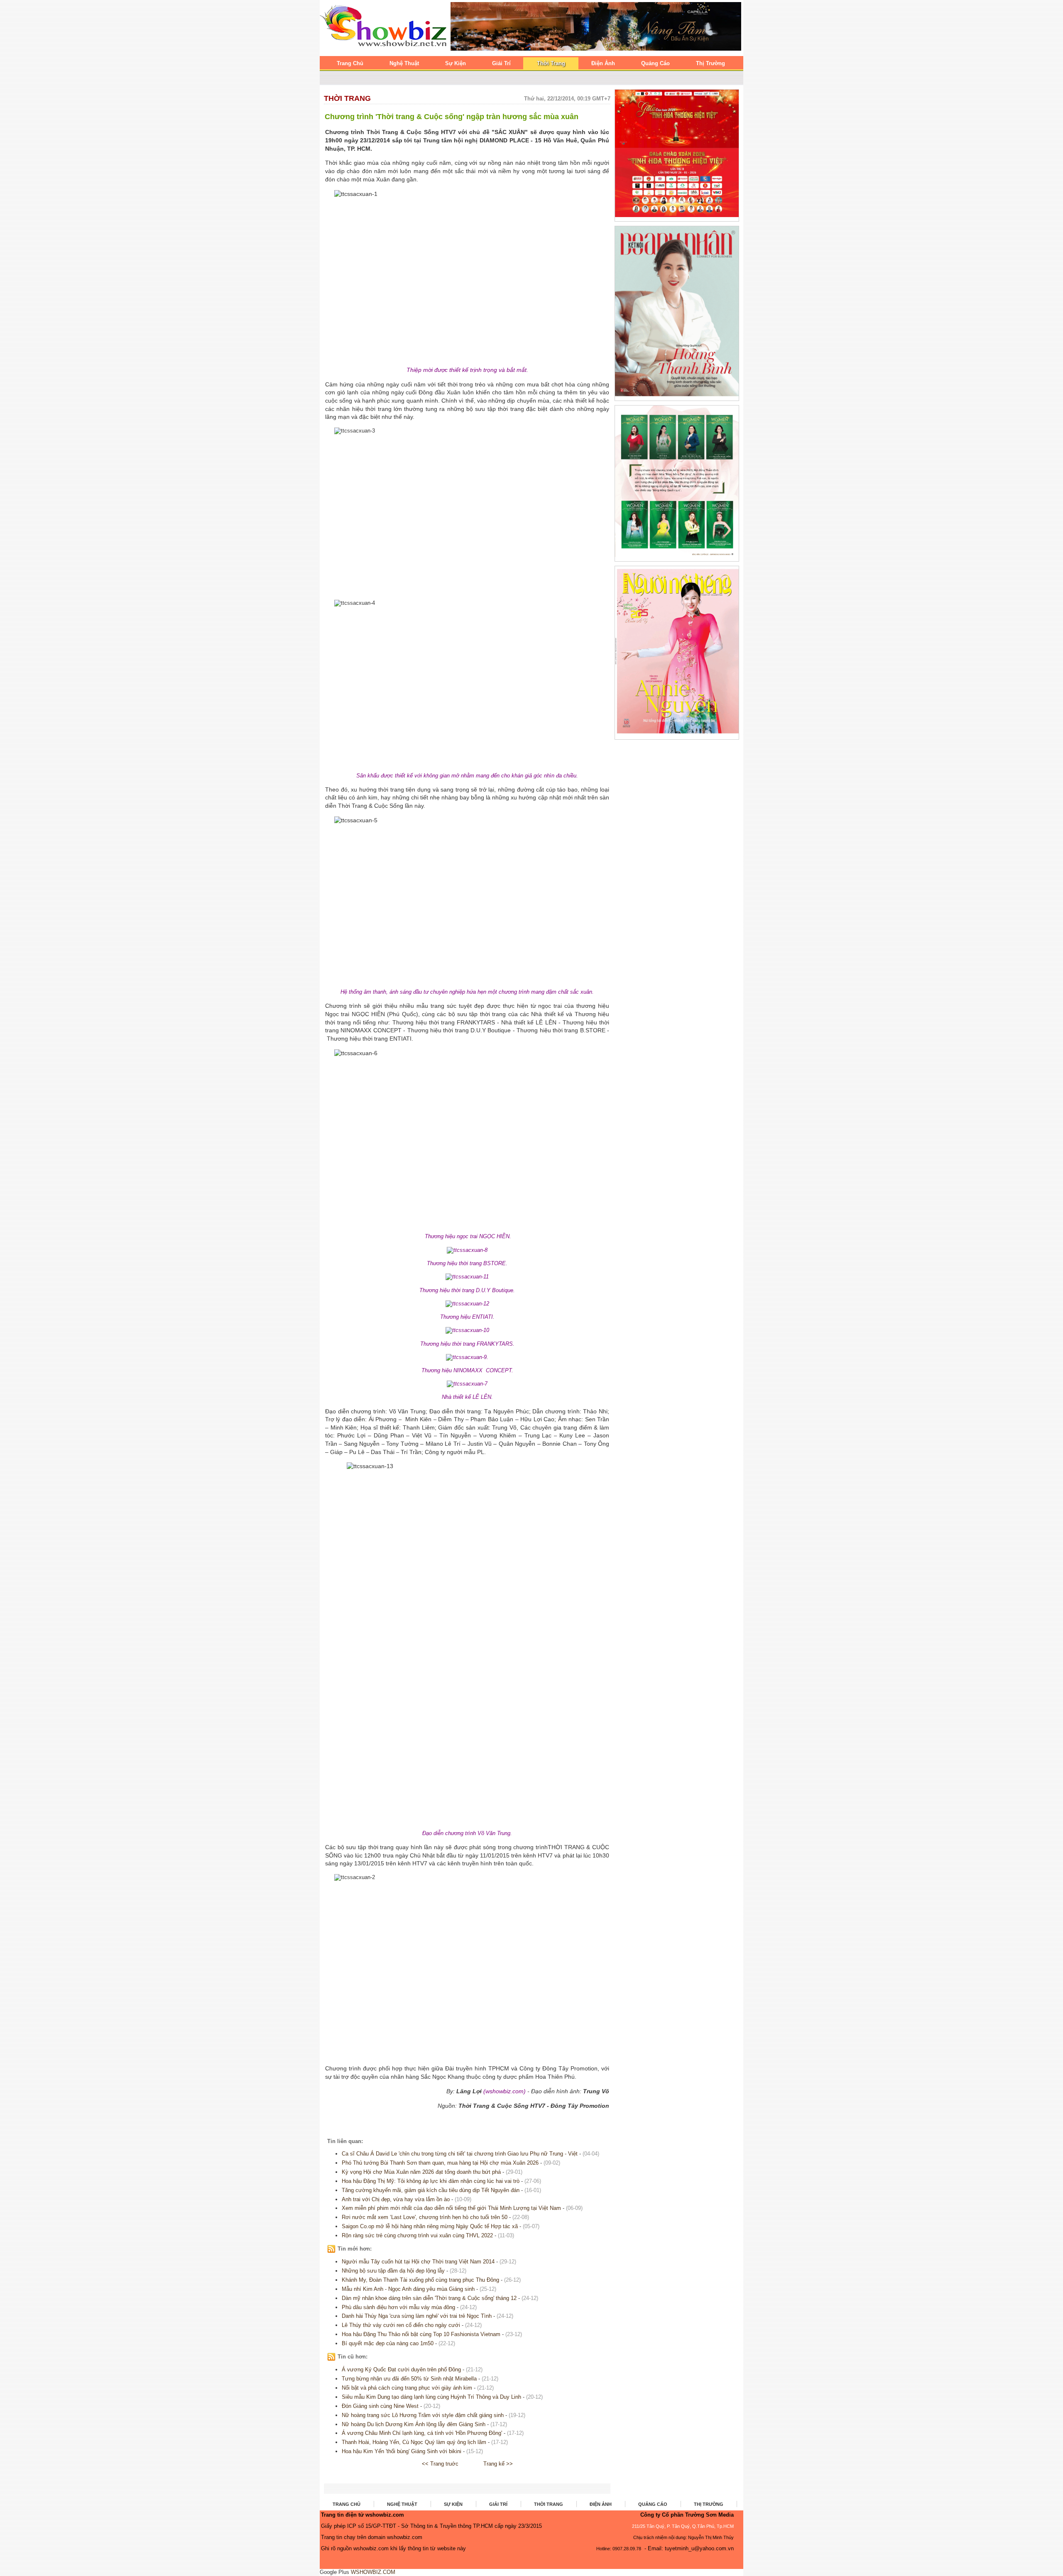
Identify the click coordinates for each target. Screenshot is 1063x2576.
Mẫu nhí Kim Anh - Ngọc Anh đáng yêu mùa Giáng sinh (408, 2289)
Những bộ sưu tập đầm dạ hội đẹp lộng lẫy (393, 2271)
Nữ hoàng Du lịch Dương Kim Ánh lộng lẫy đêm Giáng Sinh (414, 2424)
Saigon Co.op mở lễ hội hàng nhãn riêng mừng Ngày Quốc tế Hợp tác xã (430, 2226)
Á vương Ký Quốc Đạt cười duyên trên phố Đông (401, 2369)
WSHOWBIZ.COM (373, 2572)
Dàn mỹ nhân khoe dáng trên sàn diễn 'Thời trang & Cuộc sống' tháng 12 (429, 2298)
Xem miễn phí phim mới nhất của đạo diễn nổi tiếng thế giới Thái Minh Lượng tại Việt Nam (451, 2208)
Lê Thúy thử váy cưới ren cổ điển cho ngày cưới (401, 2325)
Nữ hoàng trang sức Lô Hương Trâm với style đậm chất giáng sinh (423, 2415)
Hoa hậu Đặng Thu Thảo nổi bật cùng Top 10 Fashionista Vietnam (421, 2334)
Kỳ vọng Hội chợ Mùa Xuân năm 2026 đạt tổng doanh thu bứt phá (421, 2172)
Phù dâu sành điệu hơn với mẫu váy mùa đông (398, 2307)
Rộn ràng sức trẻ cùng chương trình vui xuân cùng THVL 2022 (417, 2235)
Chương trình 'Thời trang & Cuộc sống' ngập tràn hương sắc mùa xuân (452, 117)
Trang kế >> (498, 2464)
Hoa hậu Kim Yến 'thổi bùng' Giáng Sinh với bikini (402, 2451)
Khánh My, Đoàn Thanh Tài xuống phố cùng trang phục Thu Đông (420, 2280)
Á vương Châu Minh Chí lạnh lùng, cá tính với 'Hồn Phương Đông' (422, 2433)
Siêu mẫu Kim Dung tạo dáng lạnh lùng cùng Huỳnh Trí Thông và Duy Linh (431, 2397)
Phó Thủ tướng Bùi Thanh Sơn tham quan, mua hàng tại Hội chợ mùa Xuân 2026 (440, 2163)
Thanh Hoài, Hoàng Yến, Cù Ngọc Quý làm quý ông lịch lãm (415, 2442)
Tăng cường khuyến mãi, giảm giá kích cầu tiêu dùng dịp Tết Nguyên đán (431, 2190)
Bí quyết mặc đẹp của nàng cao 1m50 (388, 2343)
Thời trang (347, 98)
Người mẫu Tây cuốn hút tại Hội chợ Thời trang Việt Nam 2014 (418, 2262)
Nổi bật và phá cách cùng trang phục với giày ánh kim (407, 2388)
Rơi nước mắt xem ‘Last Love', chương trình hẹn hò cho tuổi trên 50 (425, 2217)
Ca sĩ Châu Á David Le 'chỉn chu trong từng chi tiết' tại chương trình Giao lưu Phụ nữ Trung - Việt (460, 2154)
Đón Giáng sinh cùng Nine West (380, 2406)
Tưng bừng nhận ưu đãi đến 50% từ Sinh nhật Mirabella (409, 2379)
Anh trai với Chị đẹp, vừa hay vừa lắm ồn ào (396, 2199)
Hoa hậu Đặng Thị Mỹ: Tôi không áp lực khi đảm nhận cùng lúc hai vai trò (431, 2181)
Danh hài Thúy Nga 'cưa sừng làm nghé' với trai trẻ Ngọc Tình (417, 2316)
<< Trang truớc (440, 2464)
